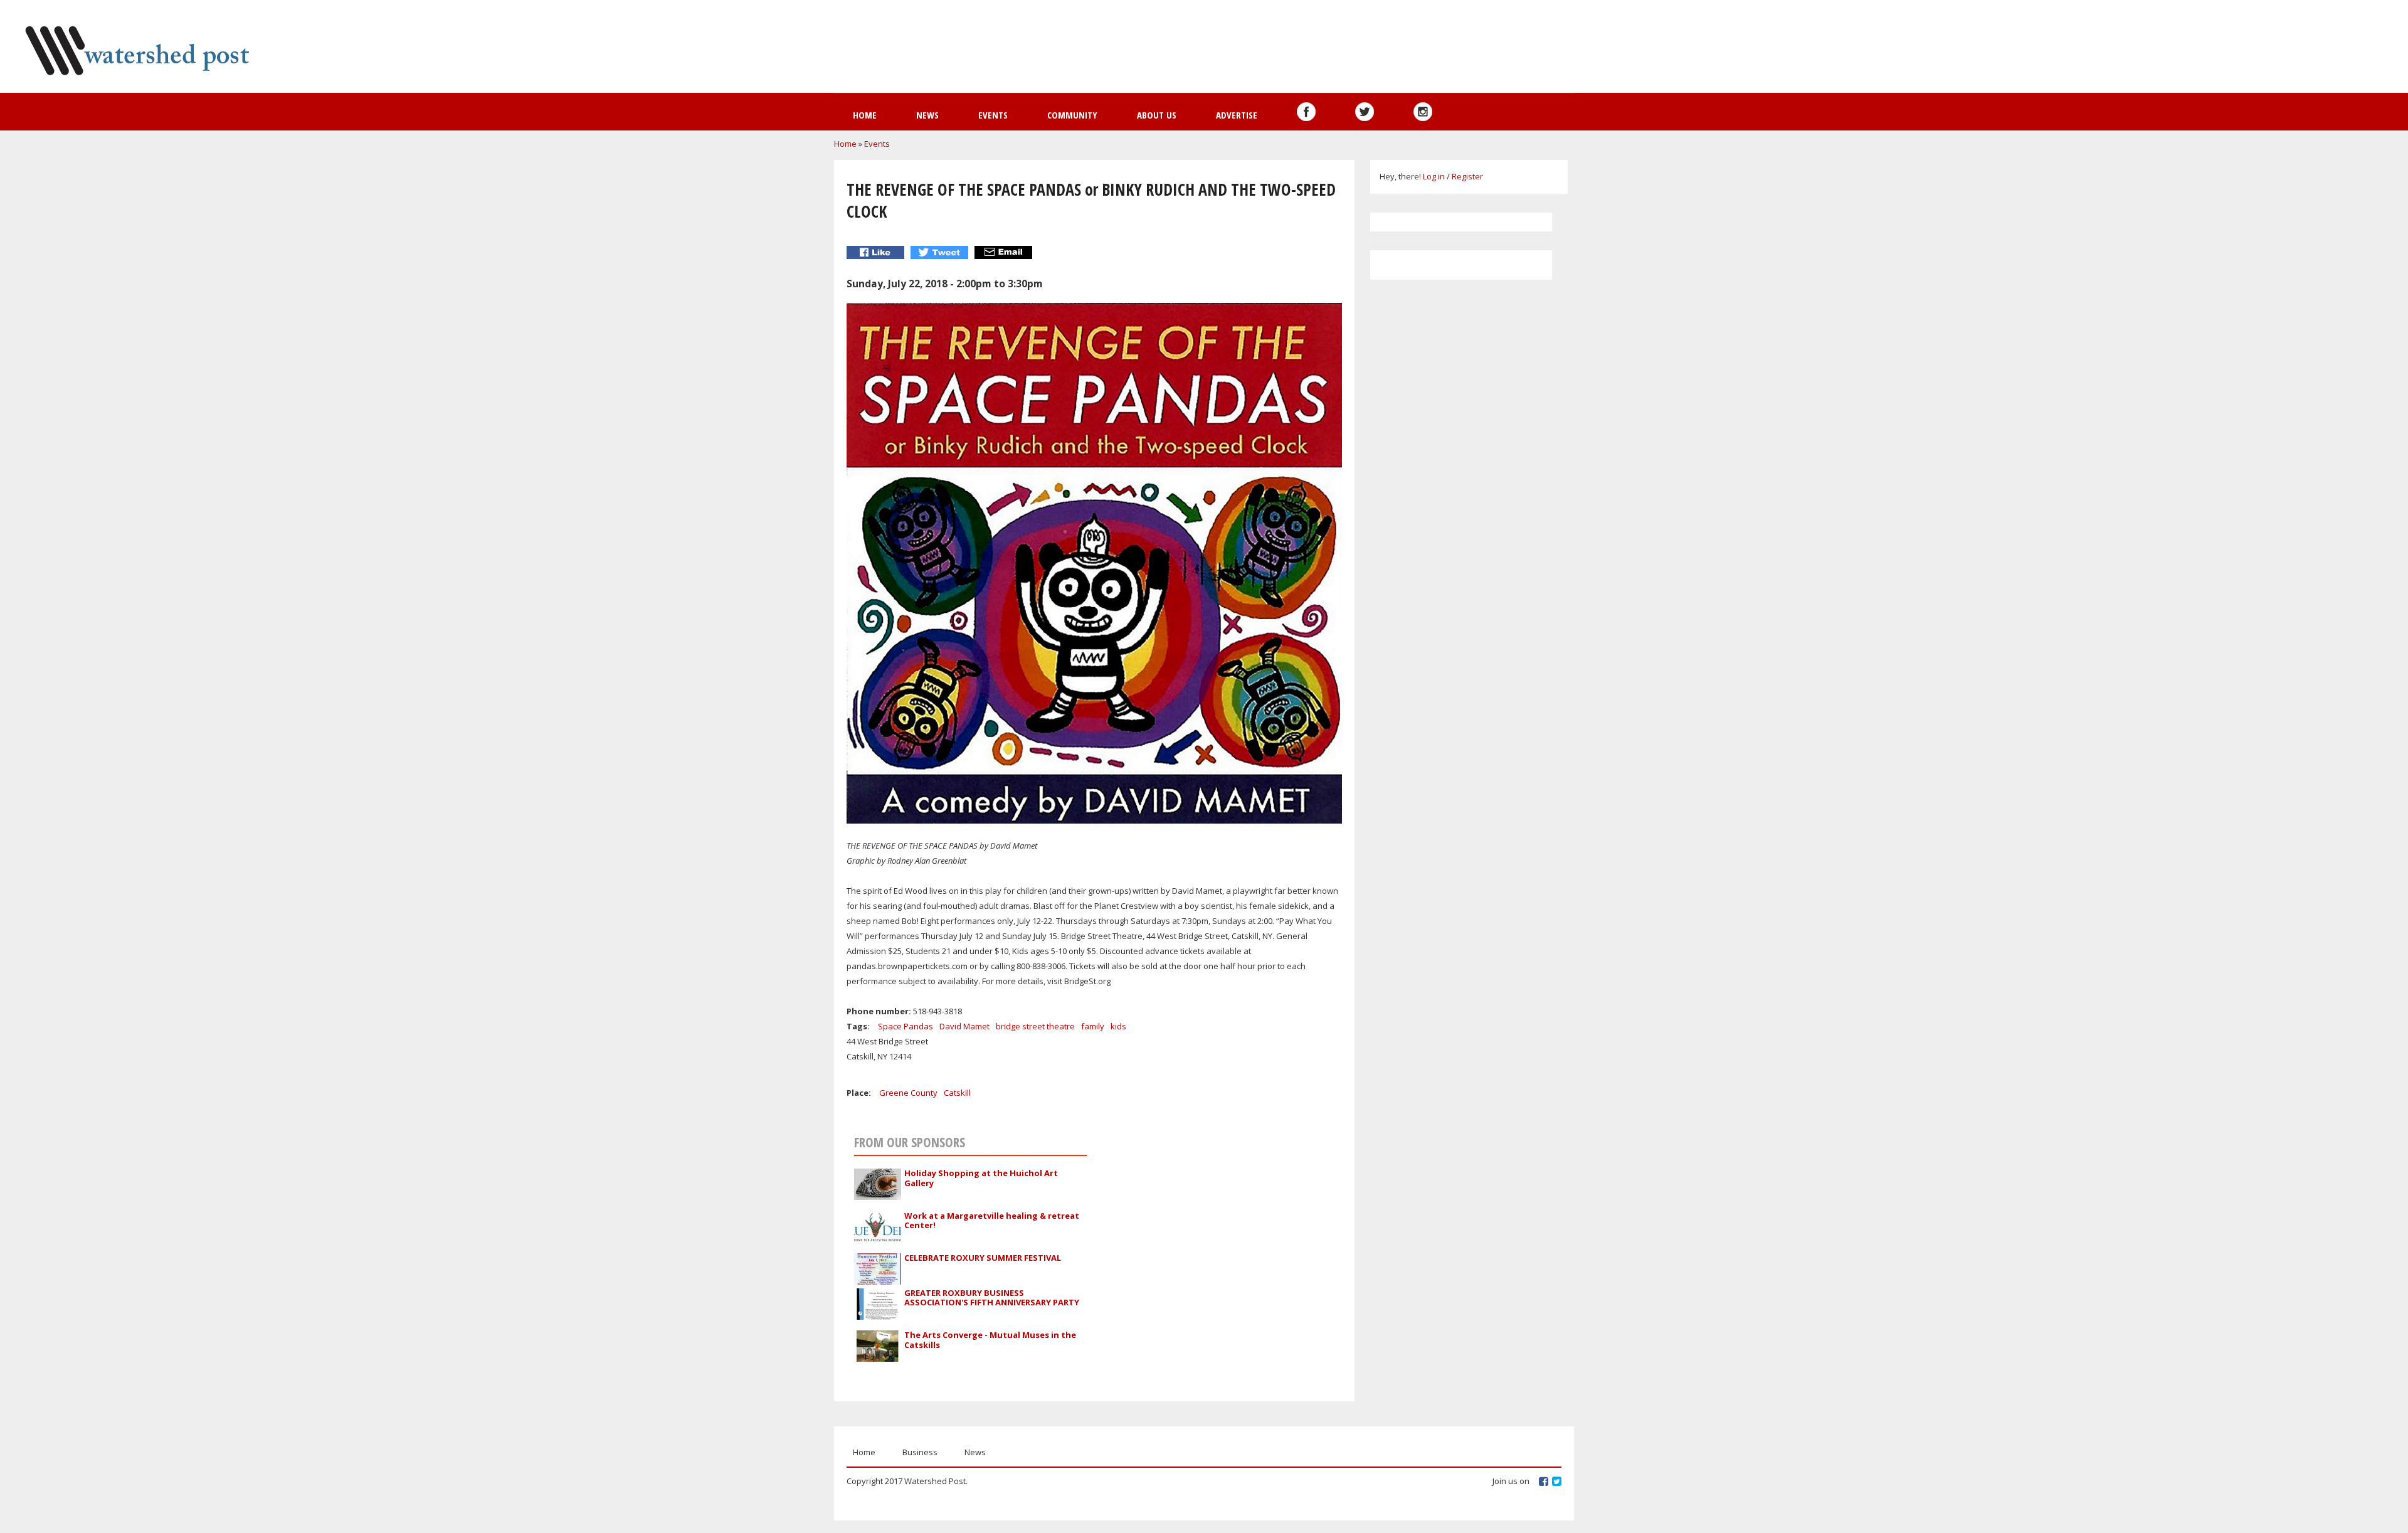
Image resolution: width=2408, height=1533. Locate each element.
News (927, 115)
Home (865, 115)
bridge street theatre (1035, 1026)
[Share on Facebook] (877, 252)
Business (920, 1452)
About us (1157, 115)
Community (1072, 115)
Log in (1434, 176)
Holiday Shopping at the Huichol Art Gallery (981, 1178)
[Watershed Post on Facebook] (1306, 112)
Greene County (908, 1093)
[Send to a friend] (1005, 252)
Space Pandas (906, 1026)
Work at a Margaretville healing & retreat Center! (992, 1221)
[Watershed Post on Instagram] (1423, 112)
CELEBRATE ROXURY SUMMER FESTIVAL (983, 1258)
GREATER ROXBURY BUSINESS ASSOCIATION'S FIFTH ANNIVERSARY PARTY (992, 1298)
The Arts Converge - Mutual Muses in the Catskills (990, 1340)
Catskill (957, 1093)
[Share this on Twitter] (941, 252)
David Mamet (964, 1026)
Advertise (1237, 115)
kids (1118, 1026)
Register (1467, 176)
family (1093, 1026)
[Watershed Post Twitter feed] (1365, 112)
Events (993, 115)
